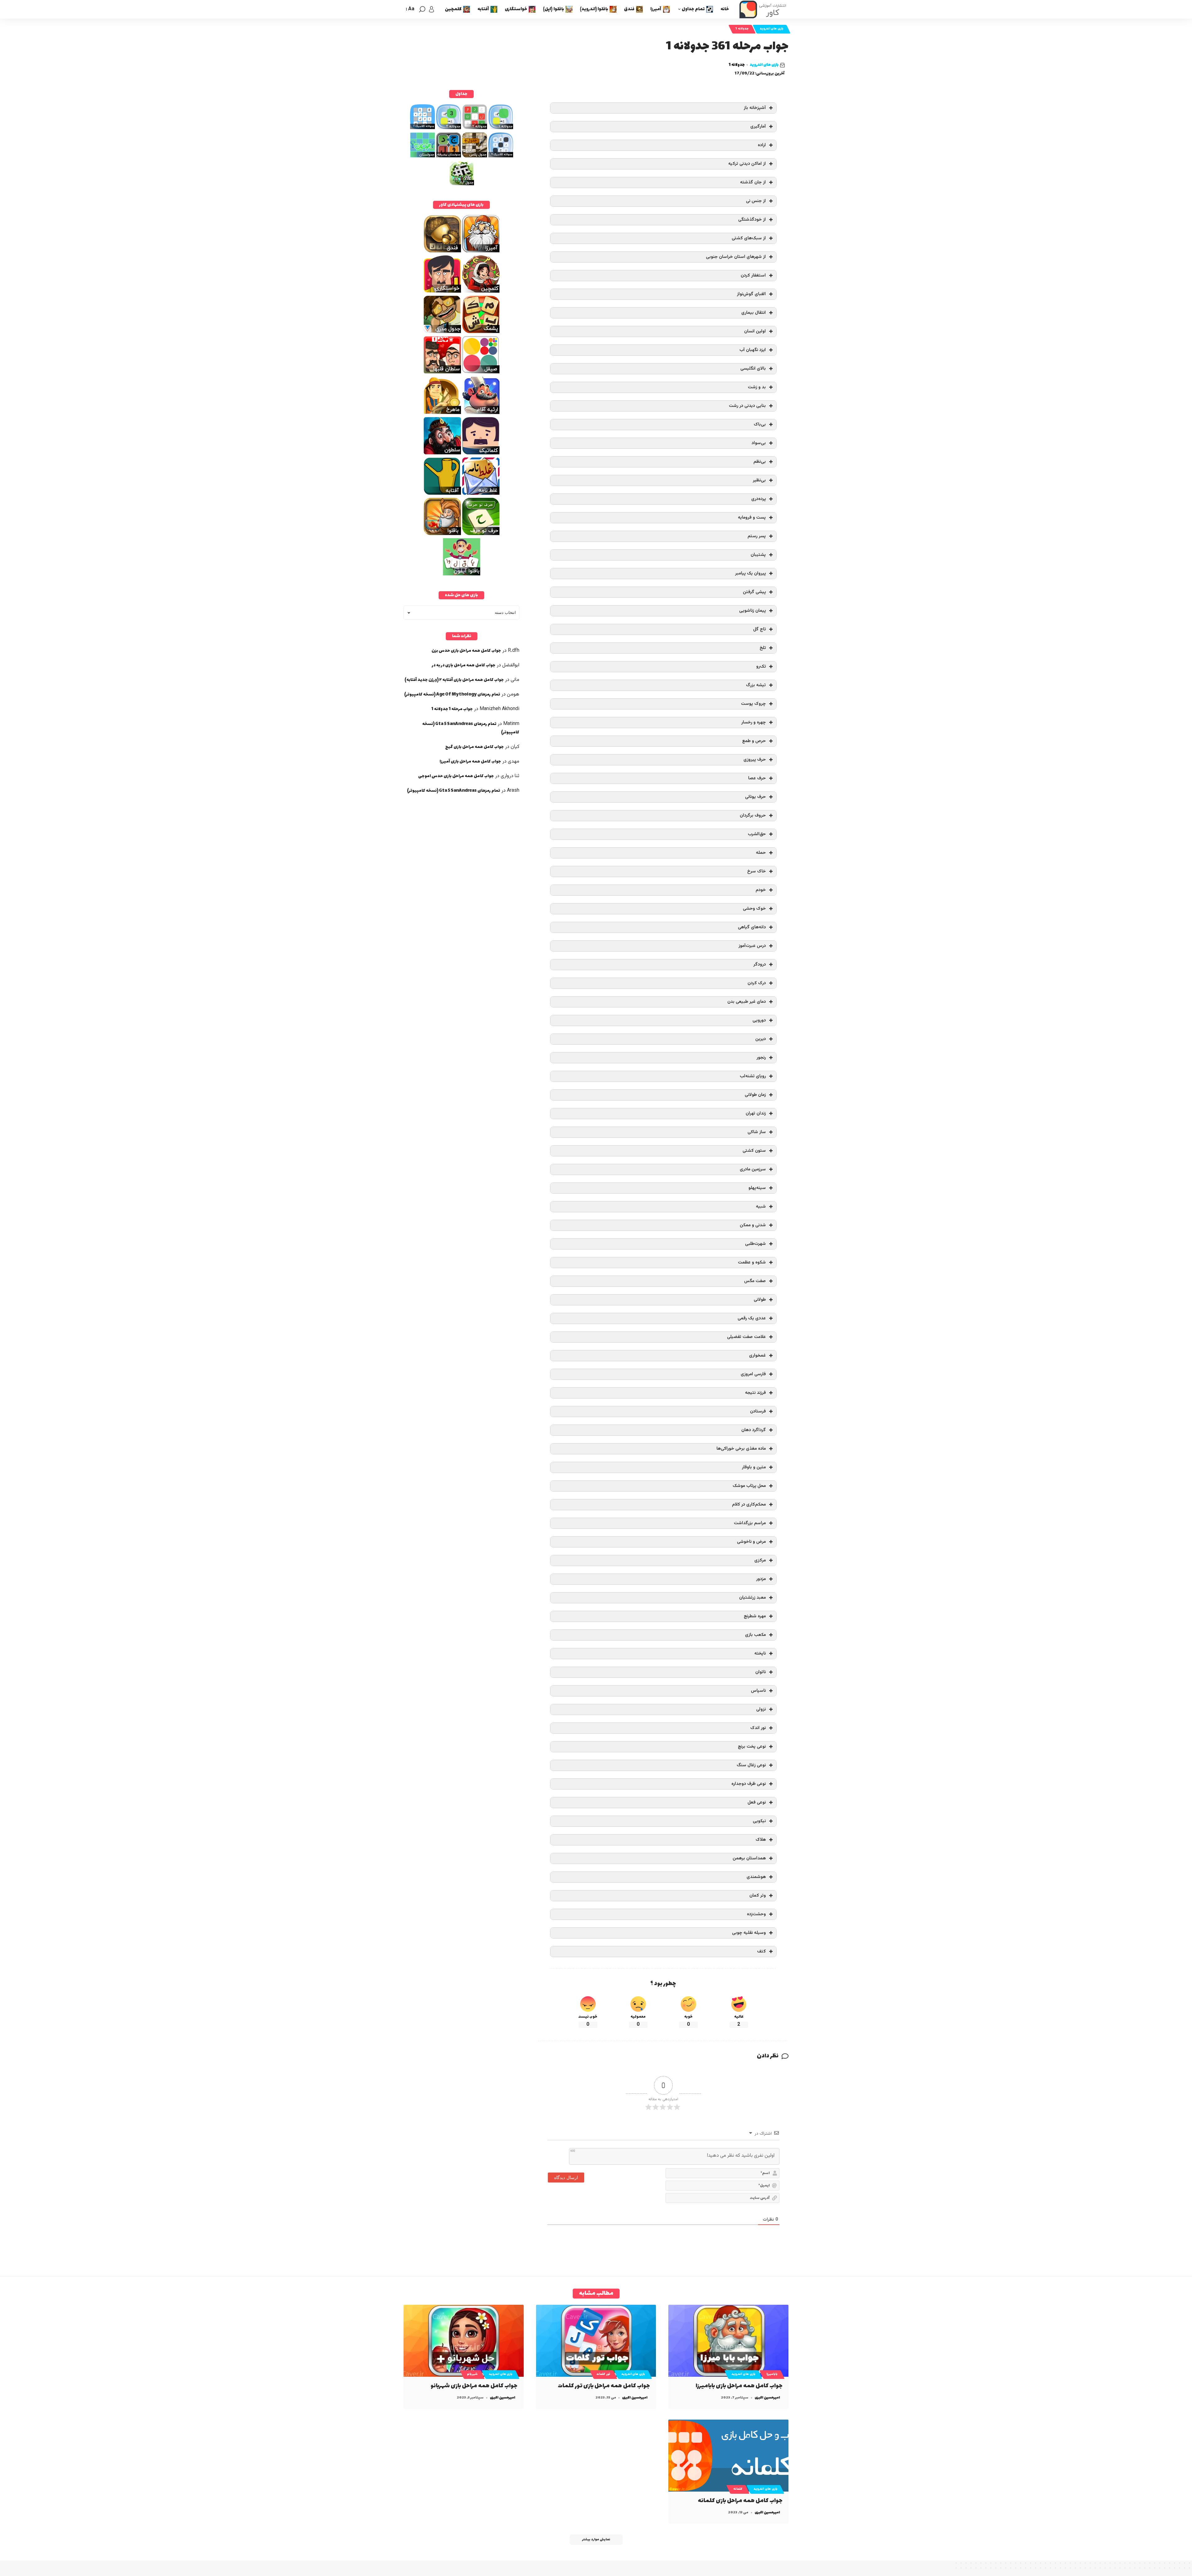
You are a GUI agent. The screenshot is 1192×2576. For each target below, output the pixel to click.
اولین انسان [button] (755, 331)
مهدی (514, 761)
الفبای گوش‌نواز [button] (751, 294)
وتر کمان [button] (758, 1896)
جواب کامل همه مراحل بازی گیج (474, 747)
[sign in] (431, 9)
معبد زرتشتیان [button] (752, 1598)
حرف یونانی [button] (755, 797)
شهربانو (472, 2374)
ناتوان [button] (761, 1672)
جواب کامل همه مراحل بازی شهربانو (474, 2386)
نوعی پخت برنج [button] (752, 1747)
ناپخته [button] (760, 1653)
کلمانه (738, 2489)
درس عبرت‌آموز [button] (752, 946)
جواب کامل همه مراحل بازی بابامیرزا (739, 2386)
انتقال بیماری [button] (754, 313)
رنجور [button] (761, 1058)
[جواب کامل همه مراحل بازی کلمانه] (728, 2456)
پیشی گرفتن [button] (754, 592)
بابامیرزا (772, 2374)
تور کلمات (603, 2374)
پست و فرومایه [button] (752, 518)
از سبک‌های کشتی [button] (749, 238)
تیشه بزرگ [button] (756, 685)
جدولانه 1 (742, 29)
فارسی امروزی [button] (753, 1374)
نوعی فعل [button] (757, 1802)
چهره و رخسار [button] (754, 722)
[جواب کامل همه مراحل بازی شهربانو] (464, 2341)
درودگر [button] (760, 964)
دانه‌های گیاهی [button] (752, 927)
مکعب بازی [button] (755, 1635)
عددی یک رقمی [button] (752, 1318)
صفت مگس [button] (755, 1281)
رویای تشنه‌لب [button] (753, 1076)
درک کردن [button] (757, 983)
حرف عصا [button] (757, 778)
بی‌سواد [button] (759, 443)
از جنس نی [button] (756, 201)
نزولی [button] (761, 1709)
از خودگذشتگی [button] (752, 220)
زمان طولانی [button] (755, 1095)
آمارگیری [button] (758, 126)
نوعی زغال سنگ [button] (751, 1765)
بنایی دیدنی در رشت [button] (747, 406)
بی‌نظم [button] (760, 462)
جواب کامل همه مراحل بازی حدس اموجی (456, 776)
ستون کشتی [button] (754, 1151)
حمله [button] (761, 853)
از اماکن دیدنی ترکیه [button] (747, 164)
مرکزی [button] (760, 1560)
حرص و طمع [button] (754, 741)
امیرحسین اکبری (767, 2398)
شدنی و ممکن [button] (753, 1225)
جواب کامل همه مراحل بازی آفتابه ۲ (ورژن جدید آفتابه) (454, 680)
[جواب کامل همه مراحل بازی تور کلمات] (596, 2341)
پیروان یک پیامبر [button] (750, 573)
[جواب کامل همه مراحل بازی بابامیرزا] (728, 2341)
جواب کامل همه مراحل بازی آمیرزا (470, 761)
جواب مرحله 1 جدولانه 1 (452, 709)
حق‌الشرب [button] (757, 834)
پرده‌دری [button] (759, 499)
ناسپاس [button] (758, 1691)
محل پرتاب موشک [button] (749, 1486)
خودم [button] (761, 890)
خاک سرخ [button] (756, 871)
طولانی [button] (760, 1300)
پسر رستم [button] (757, 536)
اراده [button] (762, 145)
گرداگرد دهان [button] (754, 1430)
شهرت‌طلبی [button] (755, 1244)
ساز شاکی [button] (757, 1132)
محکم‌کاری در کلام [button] (749, 1504)
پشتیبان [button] (758, 555)
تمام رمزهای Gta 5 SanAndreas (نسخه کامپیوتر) (454, 791)
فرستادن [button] (758, 1411)
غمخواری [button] (757, 1356)
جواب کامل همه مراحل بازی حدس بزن (466, 651)
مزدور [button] (761, 1579)
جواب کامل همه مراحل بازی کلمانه (740, 2501)
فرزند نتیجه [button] (755, 1393)
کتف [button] (761, 1951)
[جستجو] (422, 9)
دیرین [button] (761, 1039)
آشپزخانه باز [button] (755, 108)
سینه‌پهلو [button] (757, 1188)
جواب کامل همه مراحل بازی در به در (464, 665)
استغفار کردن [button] (753, 275)
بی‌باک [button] (760, 424)
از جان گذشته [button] (753, 182)
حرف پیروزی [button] (755, 760)
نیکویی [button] (759, 1821)
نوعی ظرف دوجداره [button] (749, 1784)
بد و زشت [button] (757, 387)
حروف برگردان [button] (753, 815)
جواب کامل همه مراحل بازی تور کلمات (604, 2386)
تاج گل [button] (759, 629)
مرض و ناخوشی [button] (751, 1542)
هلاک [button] (761, 1840)
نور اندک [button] (758, 1728)
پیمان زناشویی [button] (752, 611)
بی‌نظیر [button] (759, 480)
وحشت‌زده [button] (756, 1914)
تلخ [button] (763, 648)
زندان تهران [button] (756, 1113)
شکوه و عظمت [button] (752, 1262)
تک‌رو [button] (761, 667)
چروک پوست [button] (753, 704)
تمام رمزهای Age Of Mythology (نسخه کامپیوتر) (452, 694)
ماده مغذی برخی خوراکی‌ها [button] (741, 1449)
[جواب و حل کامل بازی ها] (764, 9)
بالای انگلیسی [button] (753, 369)
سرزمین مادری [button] (753, 1169)
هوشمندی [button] (756, 1877)
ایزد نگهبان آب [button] (753, 350)
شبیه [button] (761, 1207)
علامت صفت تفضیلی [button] (746, 1337)
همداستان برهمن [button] (749, 1858)
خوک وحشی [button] (754, 909)
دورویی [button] (759, 1020)
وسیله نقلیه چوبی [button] (749, 1933)
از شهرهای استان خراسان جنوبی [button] (736, 257)
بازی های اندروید (772, 29)
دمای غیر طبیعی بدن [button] (747, 1002)
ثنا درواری (510, 776)
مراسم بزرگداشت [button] (750, 1523)
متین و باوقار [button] (754, 1467)
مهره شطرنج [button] (755, 1616)
